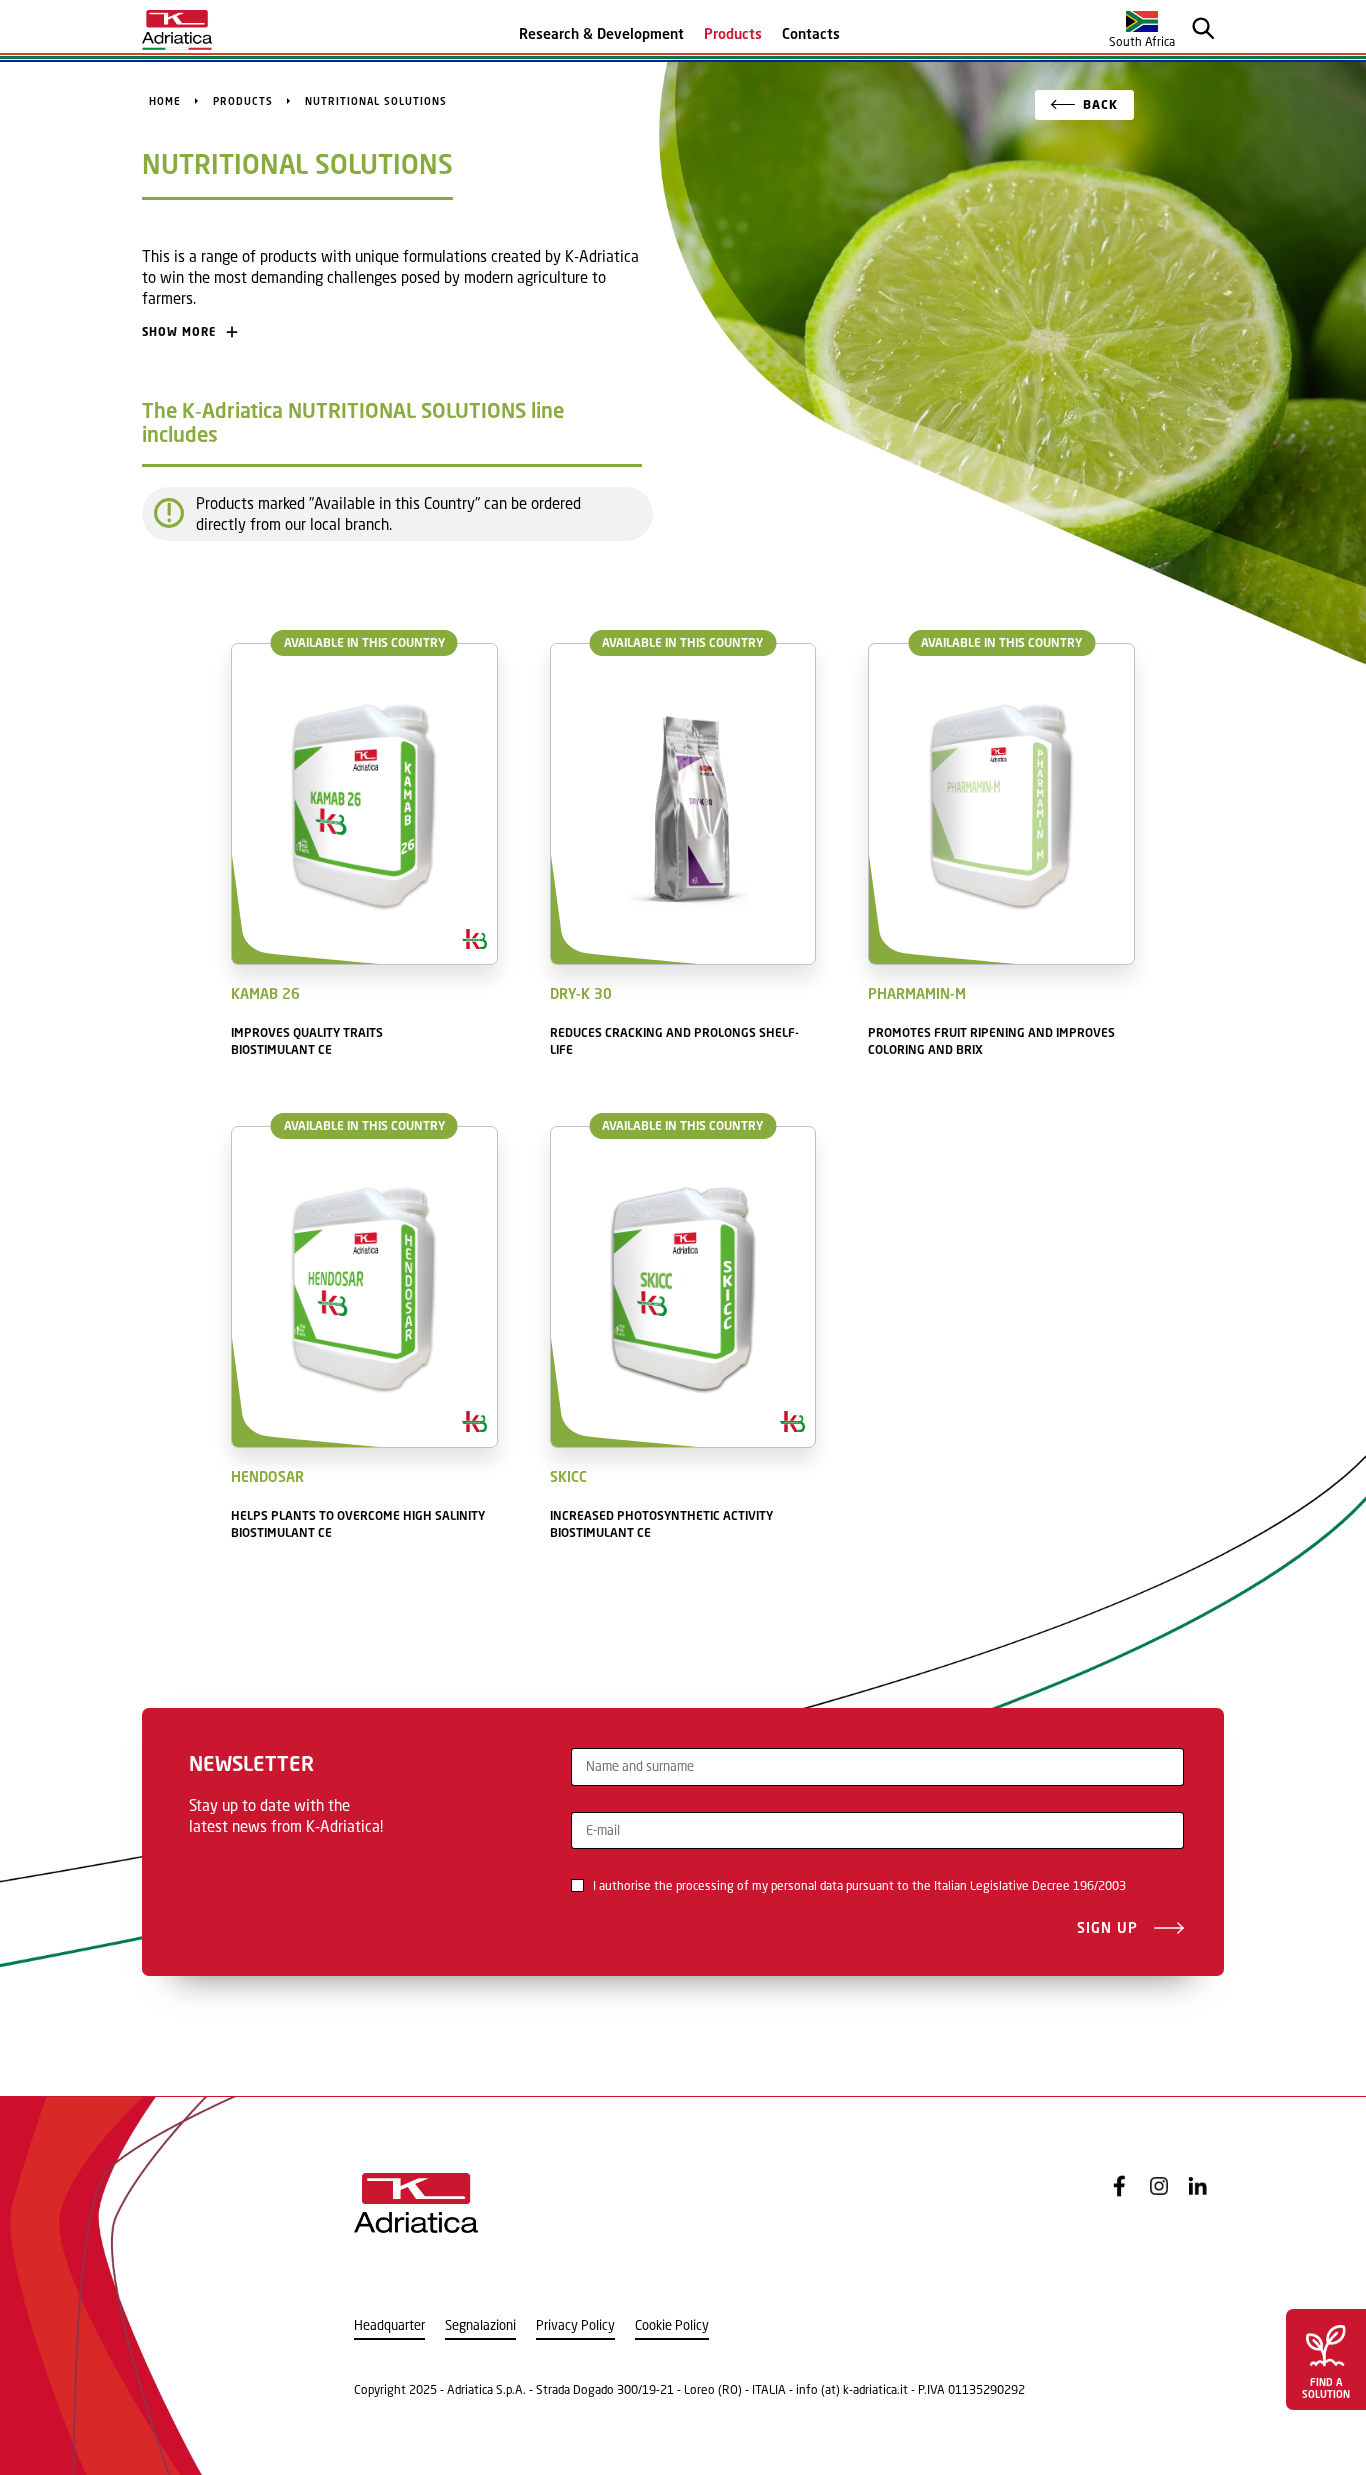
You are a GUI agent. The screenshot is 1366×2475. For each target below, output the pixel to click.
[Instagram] (1159, 2186)
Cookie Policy (672, 2325)
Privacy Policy (575, 2325)
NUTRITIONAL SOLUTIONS (376, 101)
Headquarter (389, 2325)
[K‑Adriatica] (177, 30)
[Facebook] (1120, 2186)
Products (733, 33)
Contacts (811, 33)
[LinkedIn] (1198, 2186)
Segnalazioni (480, 2325)
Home (165, 101)
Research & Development (601, 33)
